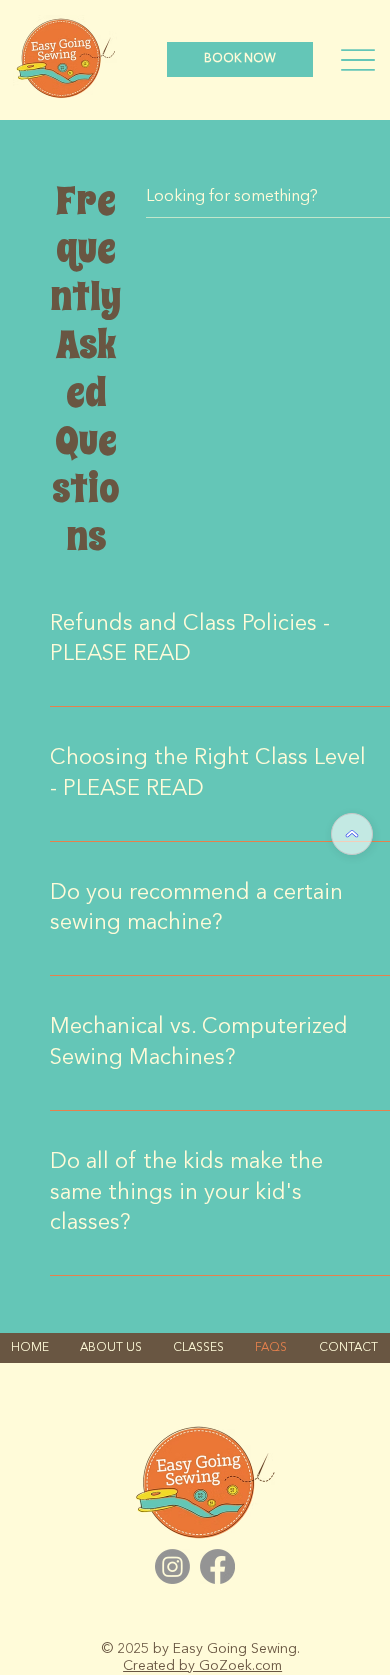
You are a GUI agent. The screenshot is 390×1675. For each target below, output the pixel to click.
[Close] (352, 834)
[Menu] (358, 60)
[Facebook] (217, 1566)
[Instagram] (172, 1566)
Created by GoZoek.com (202, 1666)
